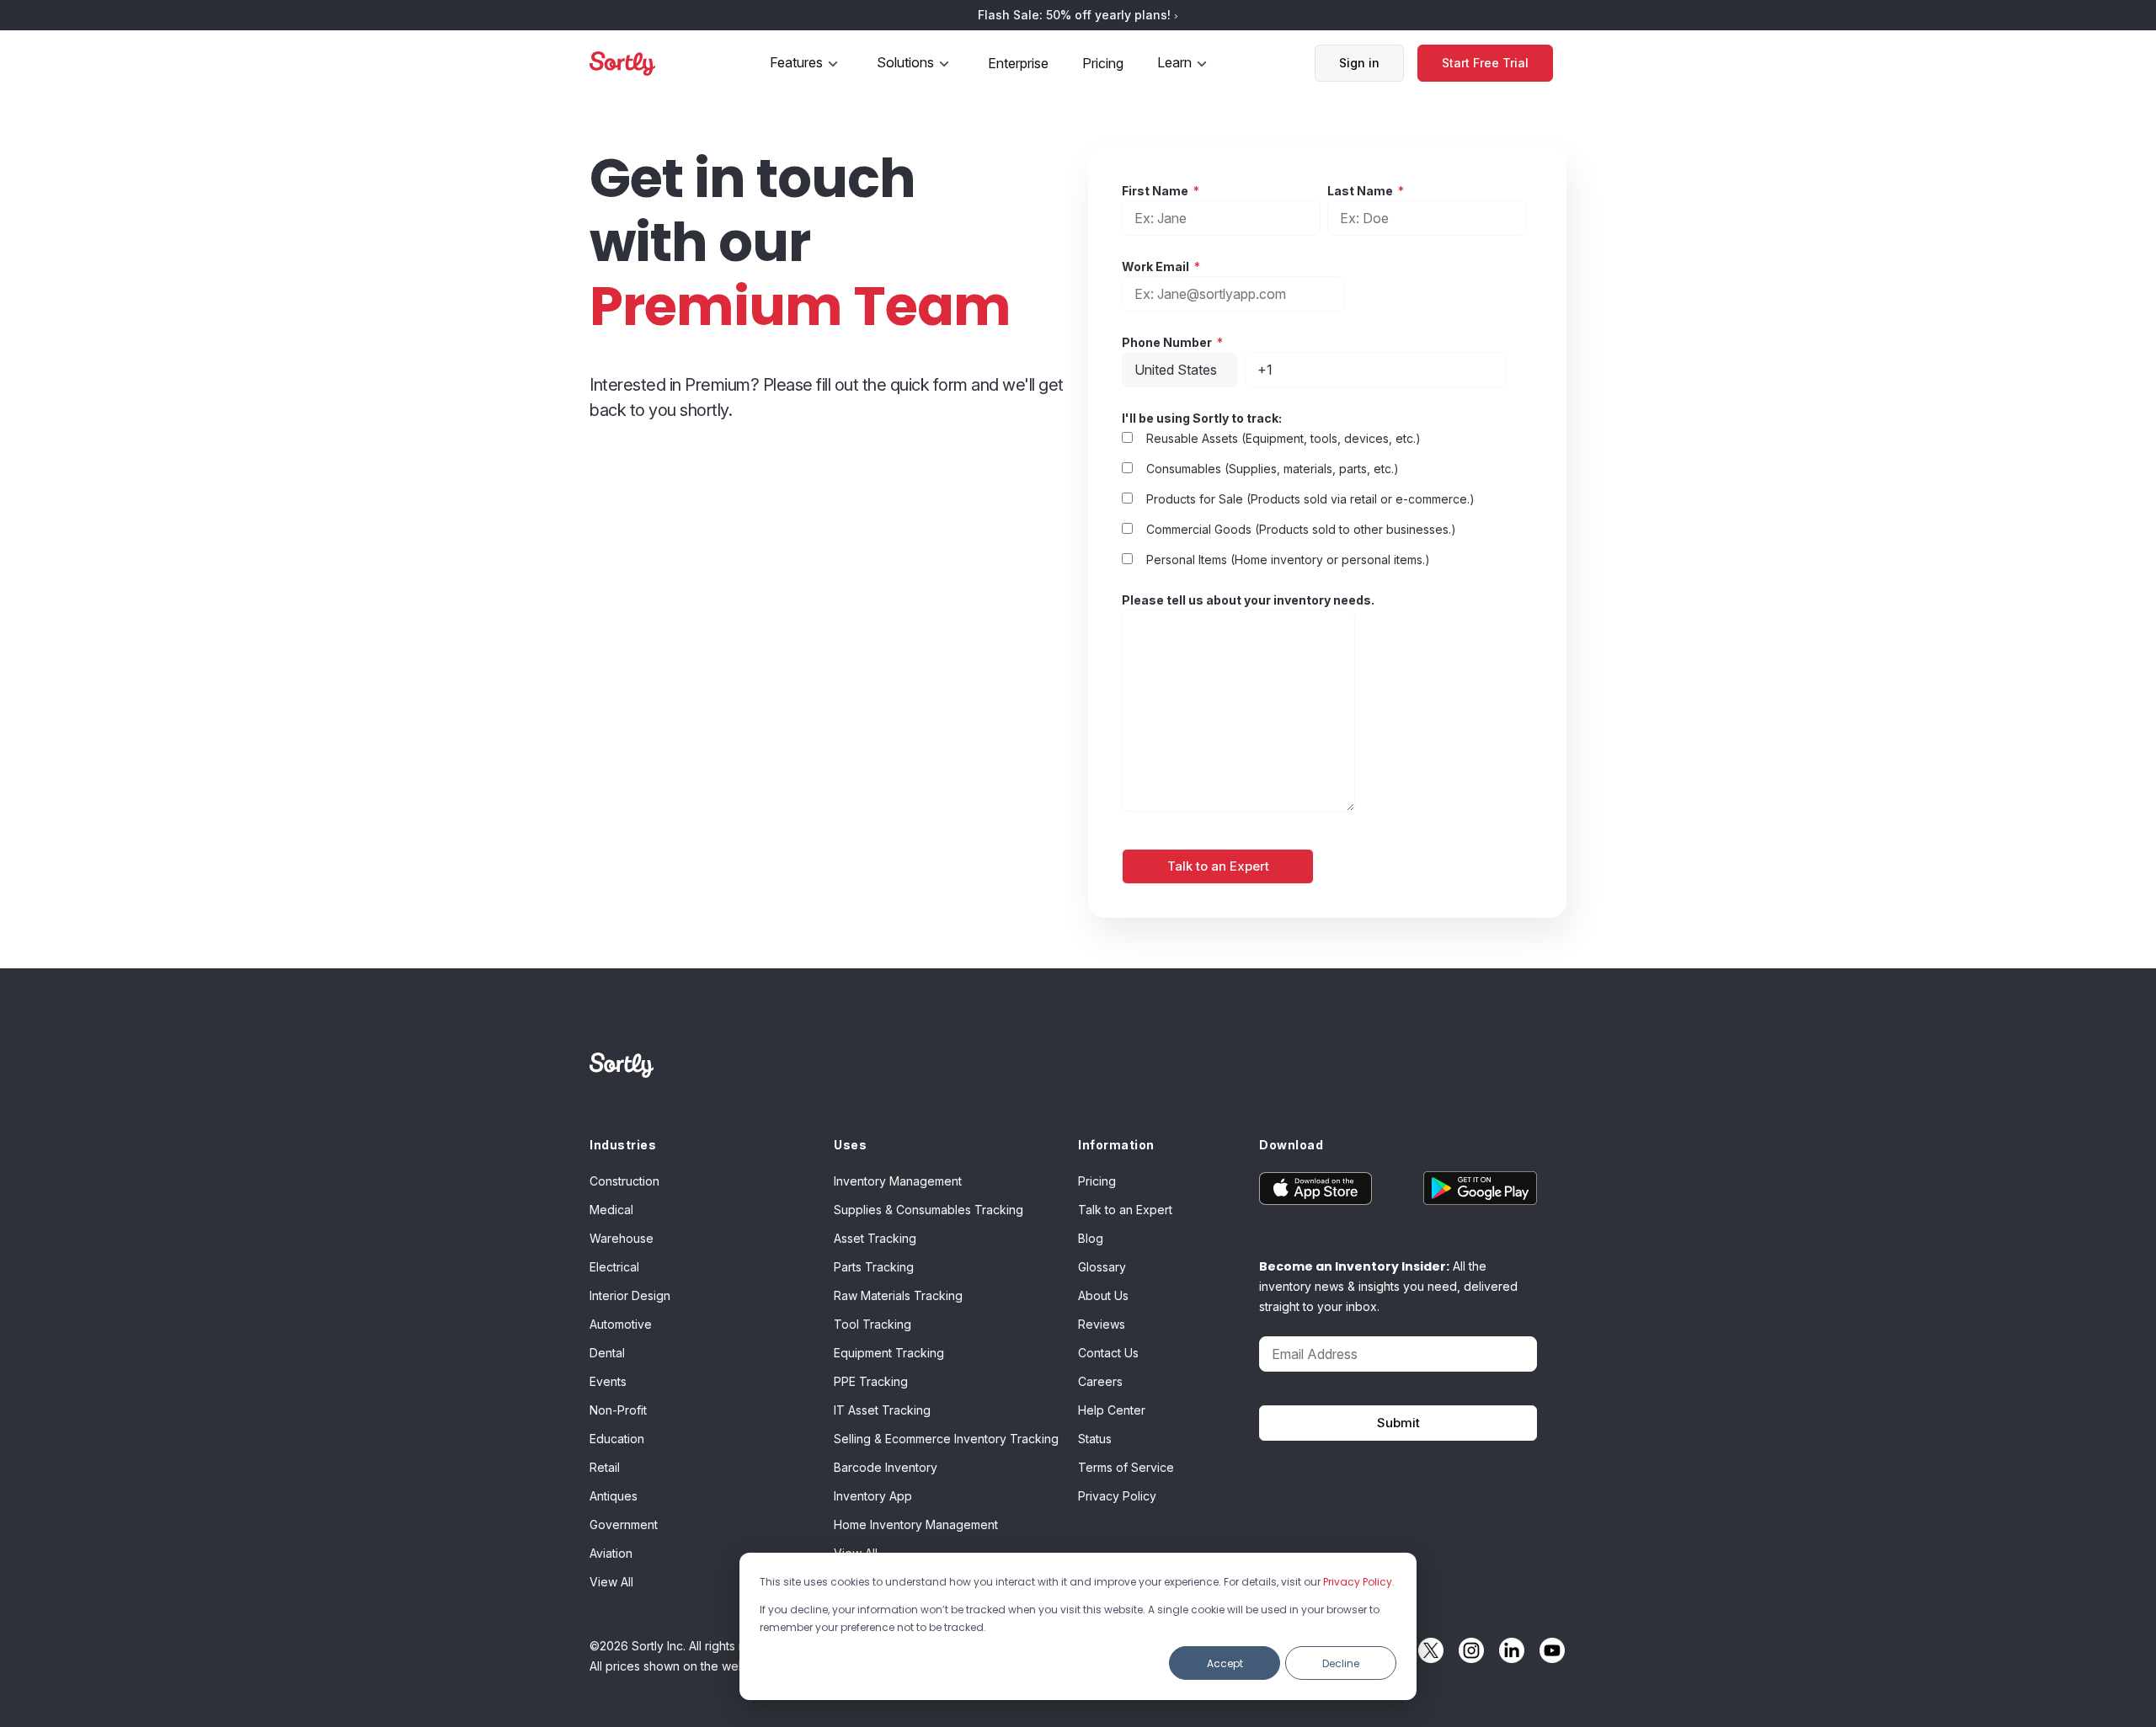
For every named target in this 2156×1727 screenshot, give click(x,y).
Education (617, 1439)
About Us (1103, 1295)
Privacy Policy (1358, 1582)
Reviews (1102, 1324)
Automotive (621, 1324)
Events (608, 1381)
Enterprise (1018, 63)
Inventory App (873, 1496)
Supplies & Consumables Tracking (929, 1210)
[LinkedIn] (1508, 1650)
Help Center (1112, 1410)
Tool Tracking (873, 1324)
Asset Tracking (875, 1238)
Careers (1100, 1381)
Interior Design (630, 1295)
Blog (1091, 1238)
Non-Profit (618, 1410)
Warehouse (622, 1238)
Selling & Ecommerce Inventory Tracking (946, 1439)
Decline (1341, 1663)
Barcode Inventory (886, 1467)
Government (624, 1524)
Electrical (614, 1267)
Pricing (1103, 63)
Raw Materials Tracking (898, 1295)
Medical (611, 1210)
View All (611, 1582)
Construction (624, 1181)
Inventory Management (898, 1181)
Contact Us (1108, 1353)
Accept (1225, 1663)
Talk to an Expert (1125, 1210)
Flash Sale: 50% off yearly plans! (1076, 15)
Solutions (905, 62)
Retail (605, 1467)
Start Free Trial (1485, 63)
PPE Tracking (871, 1381)
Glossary (1102, 1267)
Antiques (614, 1496)
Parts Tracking (874, 1267)
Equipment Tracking (889, 1353)
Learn (1174, 62)
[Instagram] (1467, 1650)
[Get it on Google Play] (1468, 1188)
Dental (607, 1353)
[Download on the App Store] (1329, 1188)
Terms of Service (1126, 1467)
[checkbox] (1298, 498)
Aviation (611, 1553)
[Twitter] (1427, 1650)
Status (1095, 1439)
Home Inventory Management (916, 1524)
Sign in (1359, 63)
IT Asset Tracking (882, 1410)
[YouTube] (1548, 1650)
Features (796, 62)
